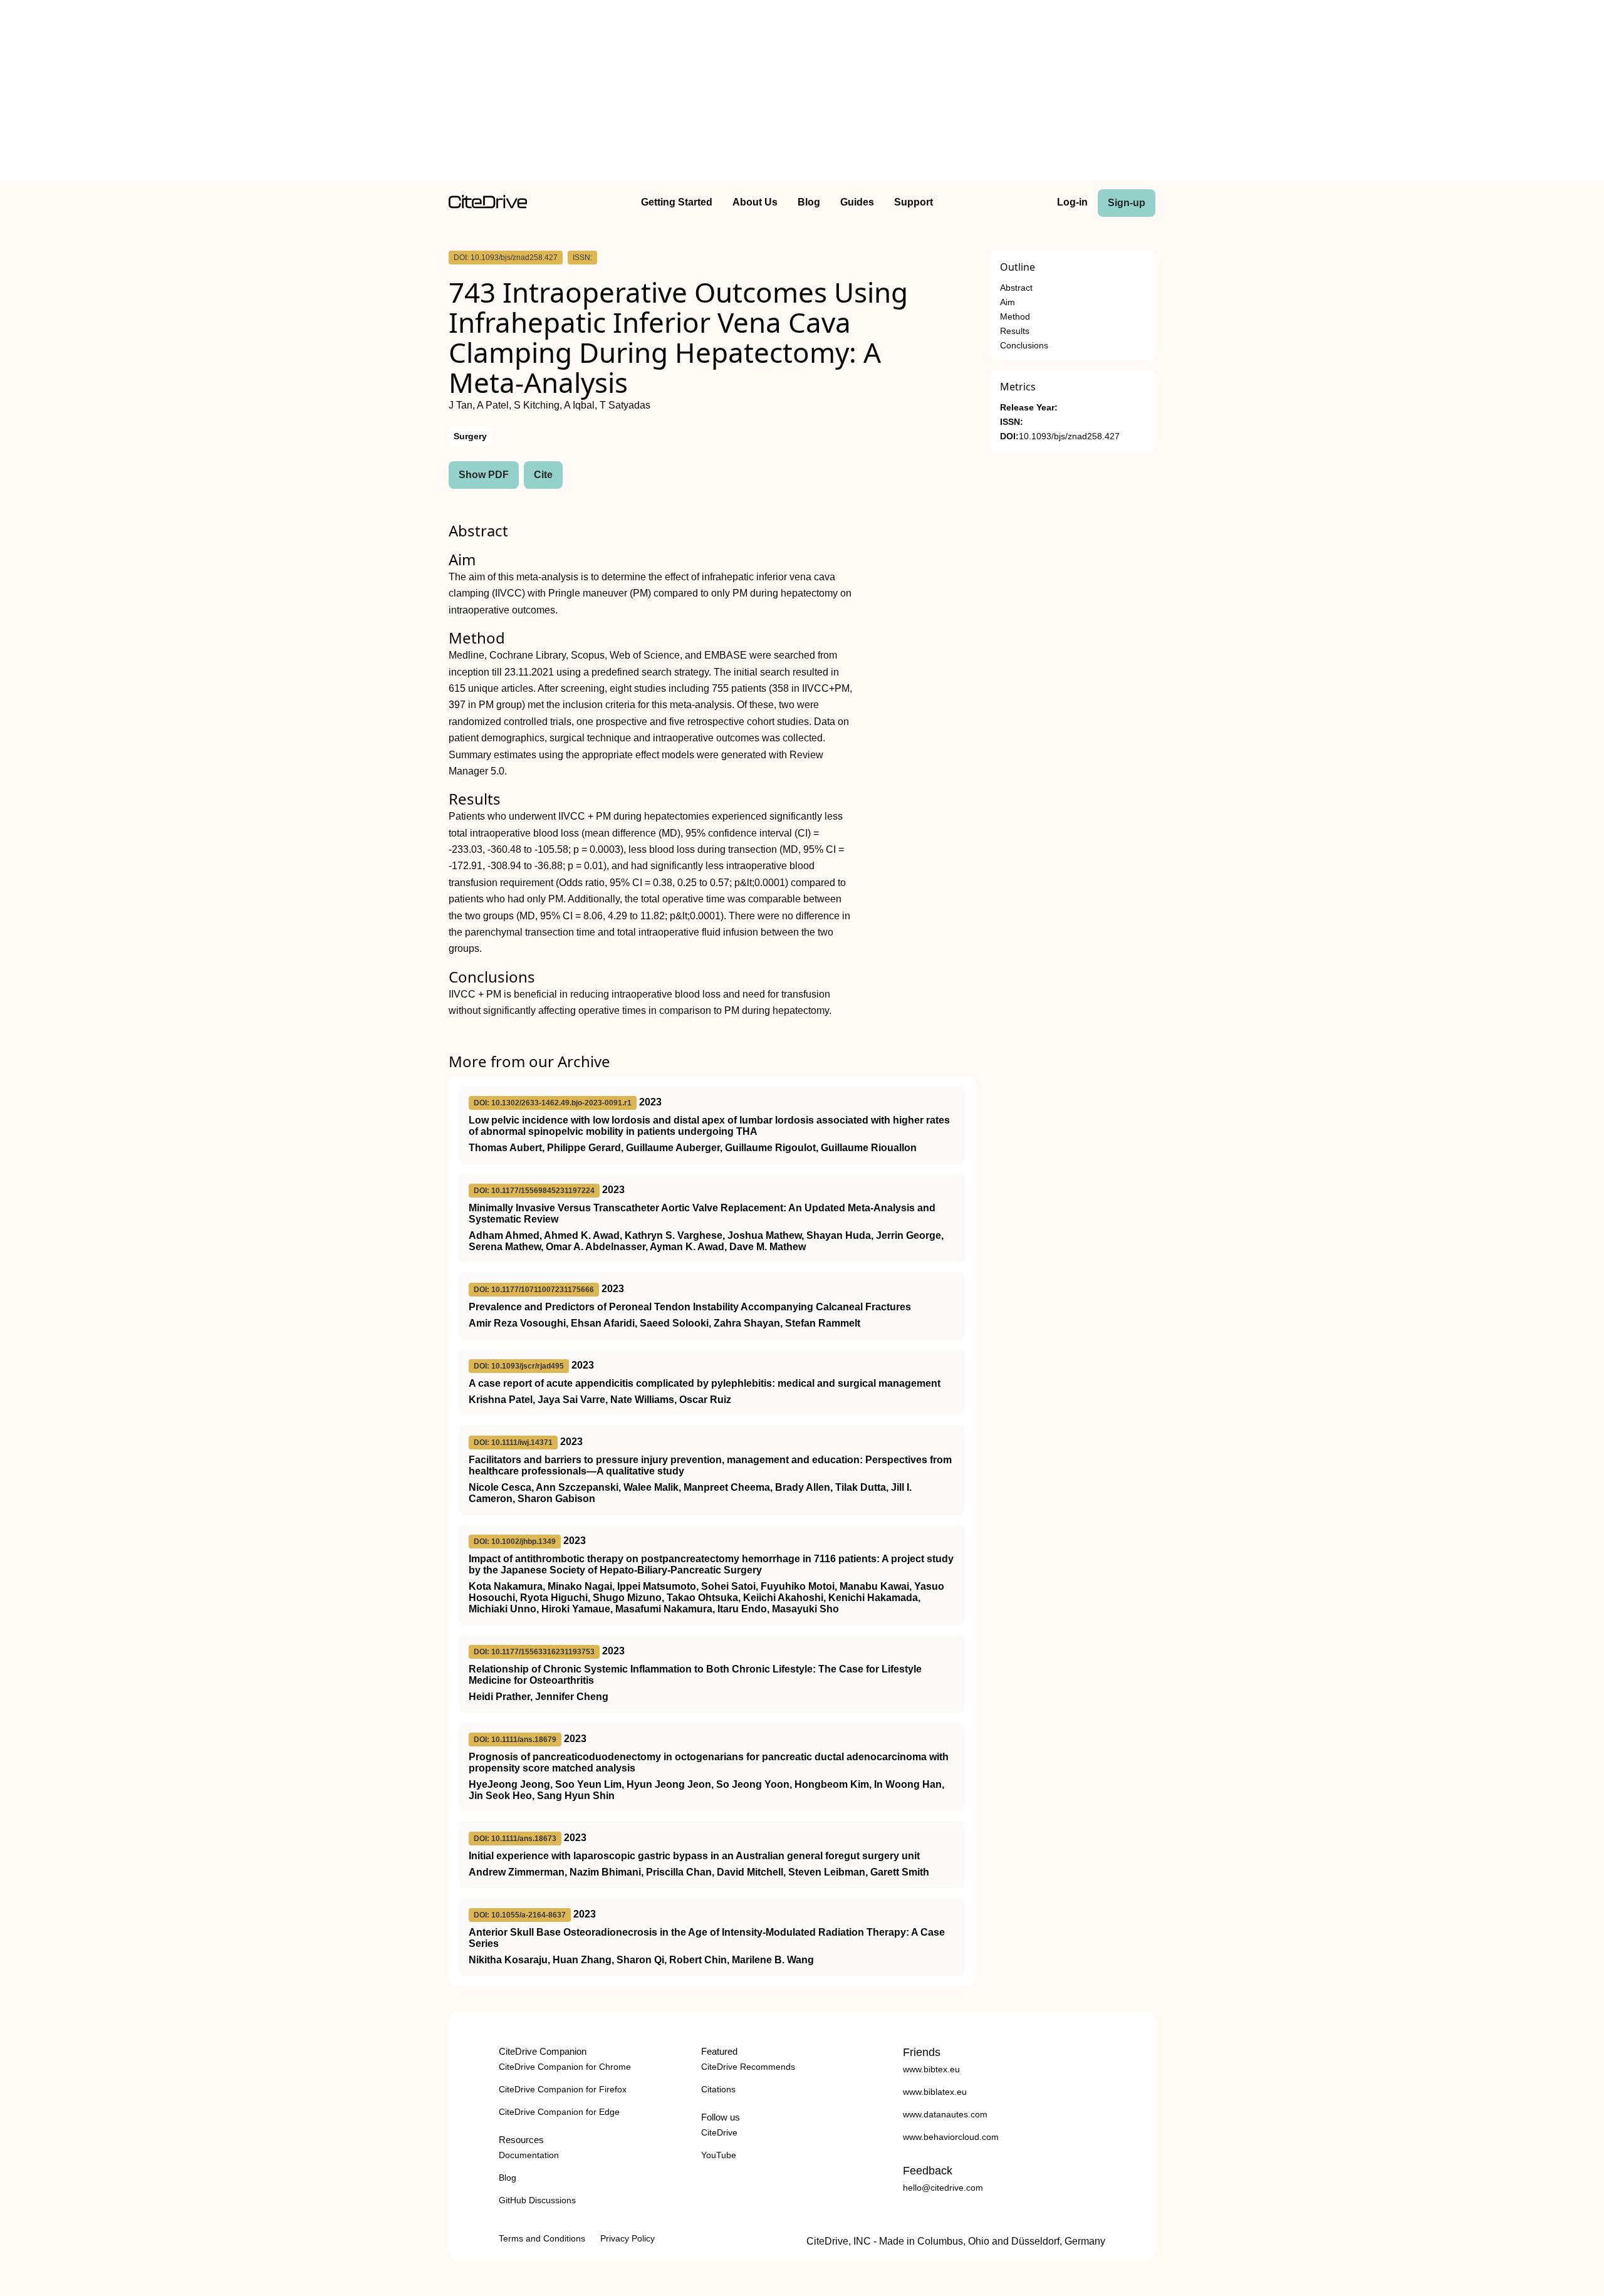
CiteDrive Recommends (748, 2067)
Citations (718, 2089)
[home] (488, 205)
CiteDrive (719, 2132)
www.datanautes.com (945, 2114)
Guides (857, 202)
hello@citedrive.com (943, 2188)
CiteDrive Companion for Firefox (563, 2089)
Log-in (1072, 202)
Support (914, 202)
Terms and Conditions (542, 2238)
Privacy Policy (628, 2238)
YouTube (719, 2155)
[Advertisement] (802, 93)
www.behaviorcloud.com (951, 2137)
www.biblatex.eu (935, 2092)
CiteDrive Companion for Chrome (565, 2067)
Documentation (529, 2155)
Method (1015, 317)
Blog (809, 202)
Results (1015, 331)
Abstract (1016, 288)
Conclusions (1024, 346)
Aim (1008, 302)
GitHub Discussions (537, 2200)
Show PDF (484, 475)
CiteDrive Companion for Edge (559, 2112)
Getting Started (677, 202)
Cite (543, 475)
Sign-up (1127, 203)
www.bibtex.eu (931, 2069)
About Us (755, 202)
